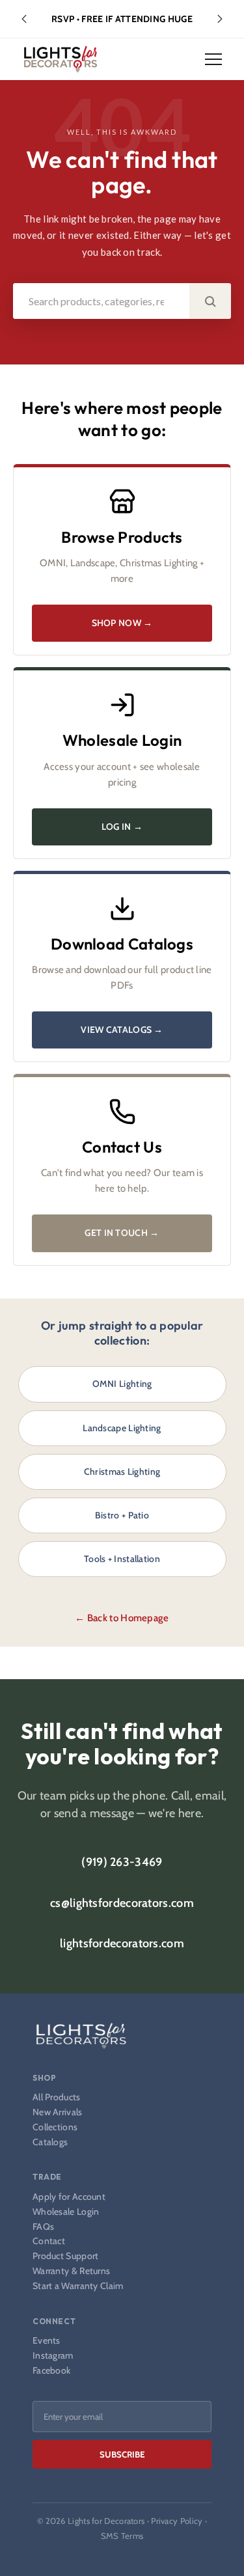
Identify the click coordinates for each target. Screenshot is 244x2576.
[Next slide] (220, 19)
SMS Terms (122, 2536)
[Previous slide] (24, 19)
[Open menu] (213, 59)
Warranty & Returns (71, 2271)
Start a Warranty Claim (78, 2286)
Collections (55, 2127)
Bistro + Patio (122, 1515)
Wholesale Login (66, 2212)
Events (47, 2341)
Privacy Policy (177, 2521)
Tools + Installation (122, 1559)
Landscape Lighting (122, 1428)
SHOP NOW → (122, 623)
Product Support (66, 2256)
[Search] (210, 301)
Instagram (53, 2356)
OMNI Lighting (122, 1384)
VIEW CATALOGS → (122, 1030)
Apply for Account (69, 2197)
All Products (57, 2097)
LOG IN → (122, 827)
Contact (49, 2241)
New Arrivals (58, 2112)
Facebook (51, 2371)
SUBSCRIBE (122, 2454)
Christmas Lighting (122, 1472)
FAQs (43, 2227)
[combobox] (101, 301)
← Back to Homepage (122, 1618)
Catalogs (50, 2142)
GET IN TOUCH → (122, 1233)
